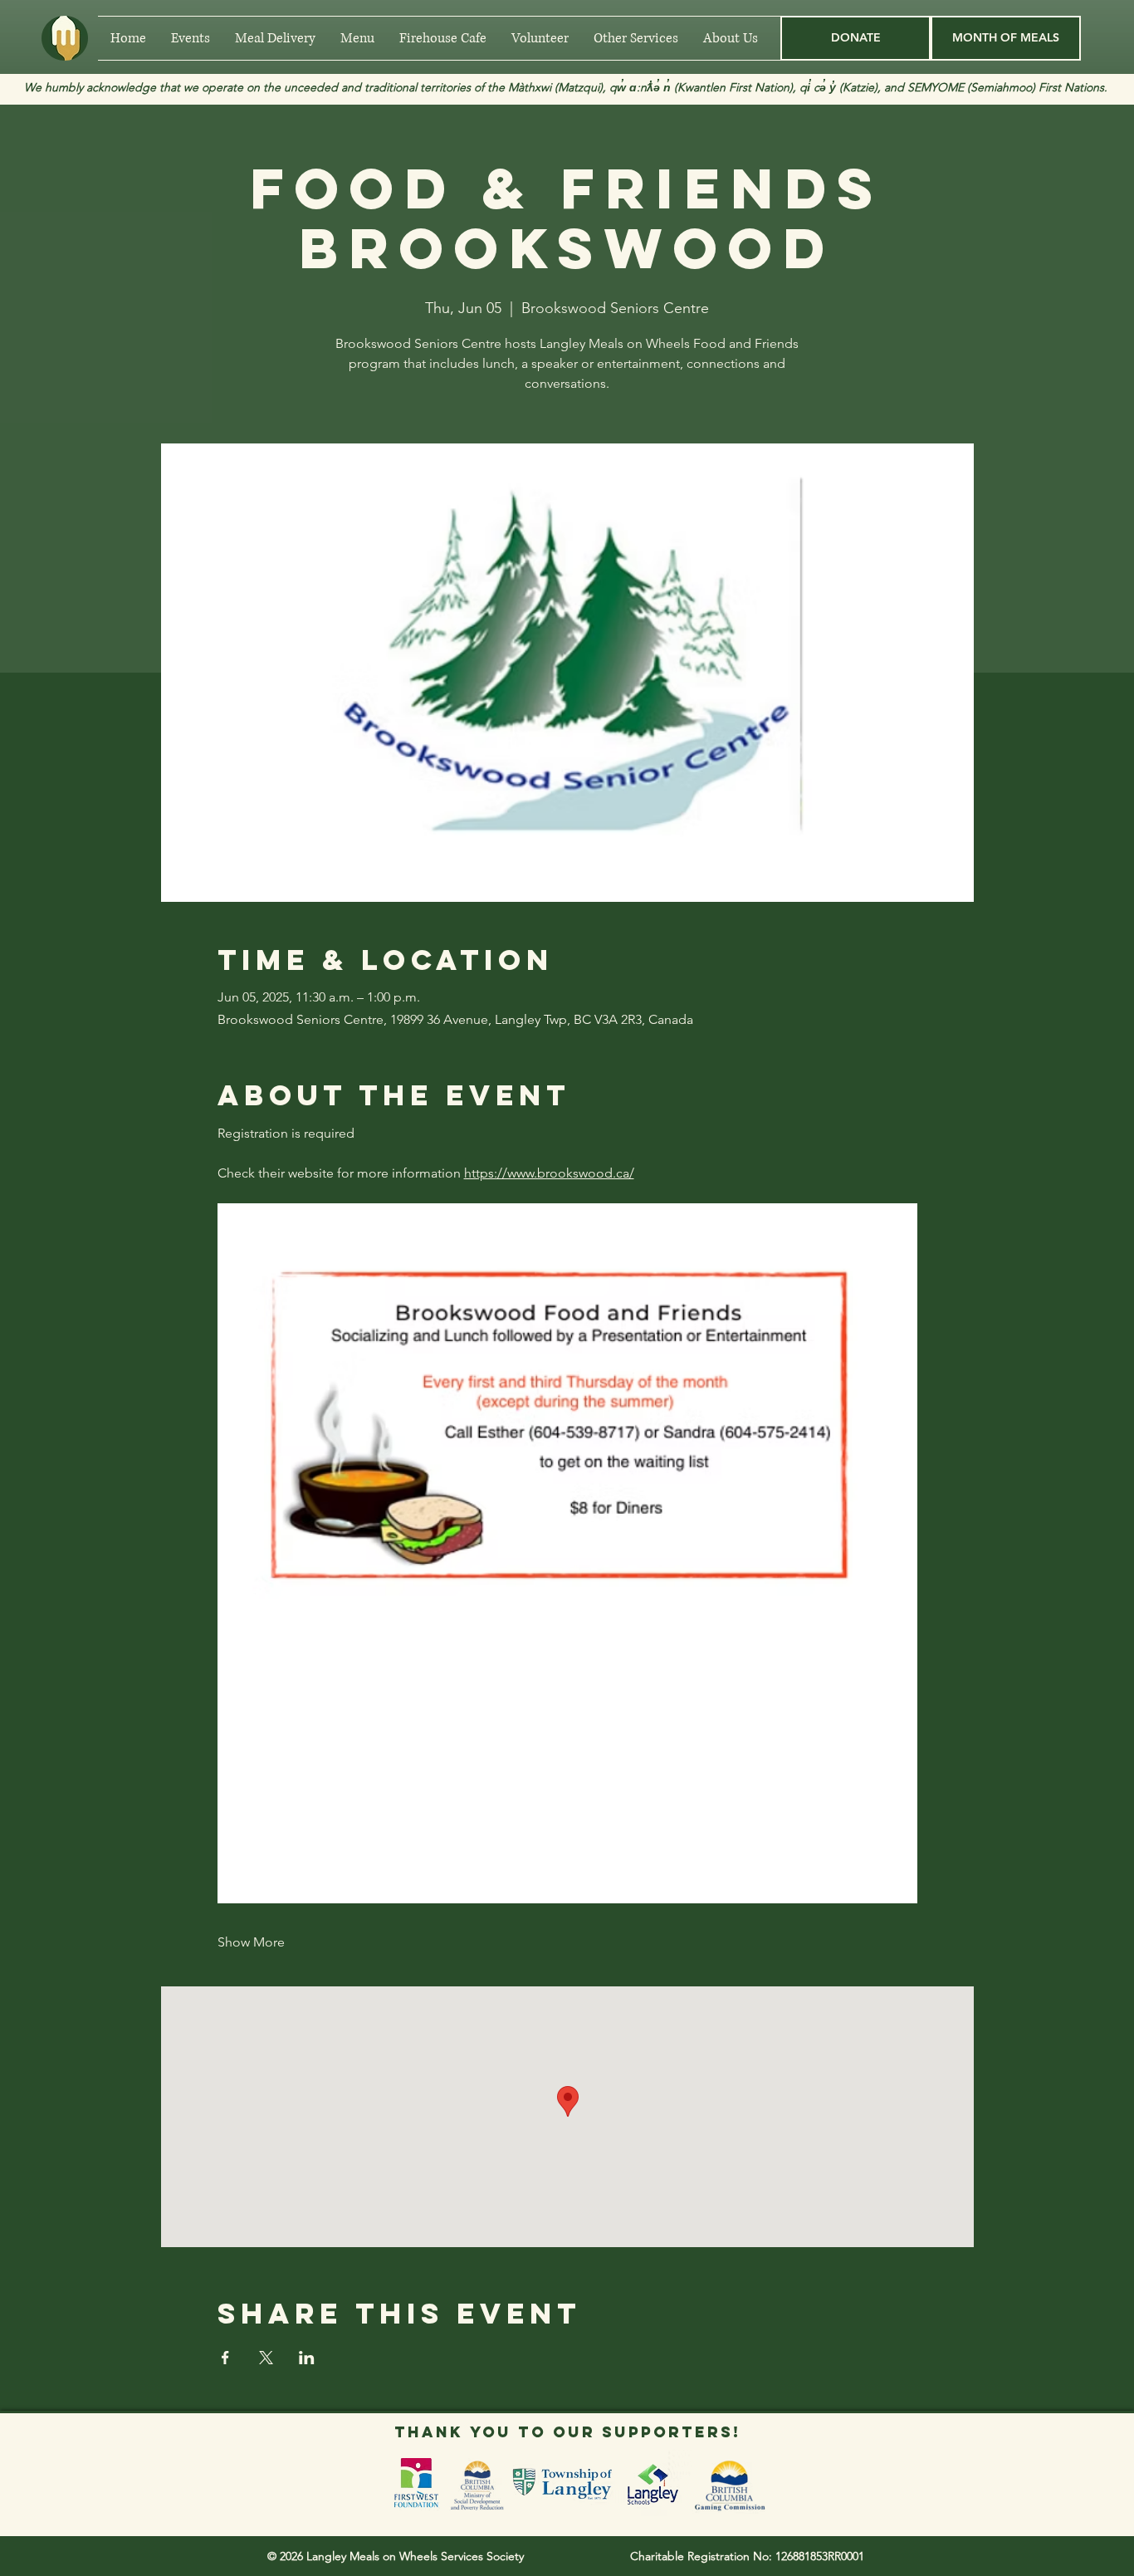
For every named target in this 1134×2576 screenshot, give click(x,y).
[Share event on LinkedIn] (307, 2358)
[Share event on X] (266, 2358)
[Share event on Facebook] (225, 2358)
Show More (251, 1942)
